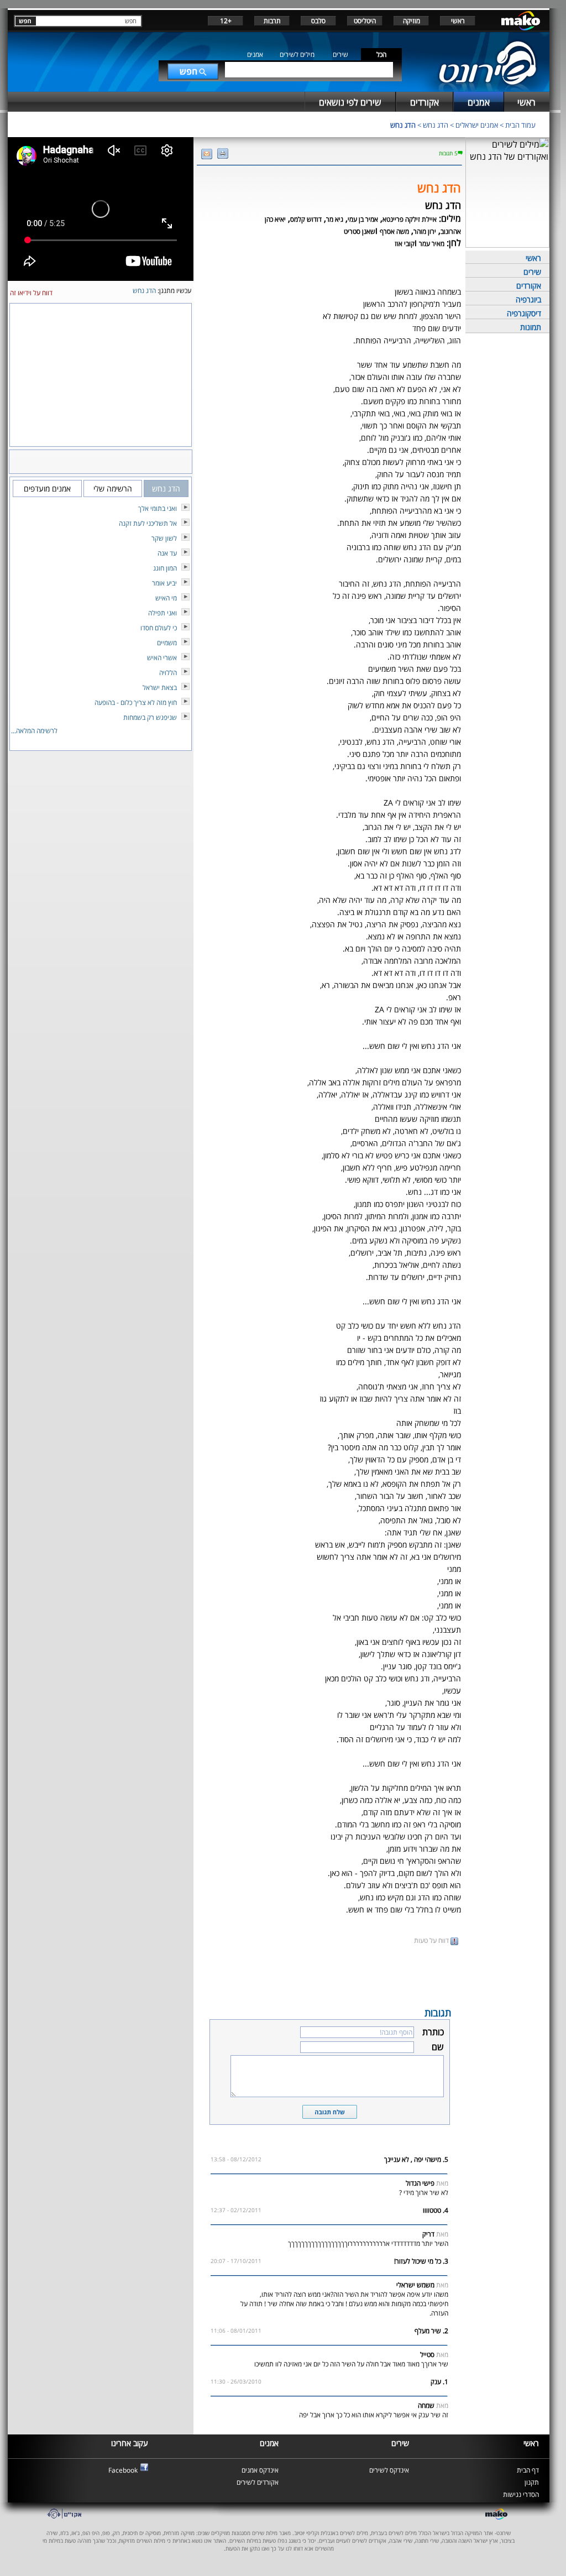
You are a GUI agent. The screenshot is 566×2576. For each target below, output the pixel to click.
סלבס (318, 21)
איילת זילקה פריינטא (410, 219)
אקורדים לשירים (258, 2482)
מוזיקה (412, 21)
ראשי (458, 21)
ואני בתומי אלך (158, 508)
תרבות (272, 21)
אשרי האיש (162, 658)
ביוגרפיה (528, 299)
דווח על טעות (432, 1940)
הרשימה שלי (113, 488)
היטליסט (365, 21)
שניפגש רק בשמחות (150, 717)
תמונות (531, 327)
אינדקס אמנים (260, 2470)
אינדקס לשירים (389, 2470)
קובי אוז (405, 244)
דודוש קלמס (306, 219)
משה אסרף (394, 231)
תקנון (532, 2482)
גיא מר (335, 219)
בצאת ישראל (160, 688)
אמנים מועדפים (47, 488)
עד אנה (167, 553)
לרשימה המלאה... (34, 731)
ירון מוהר (425, 231)
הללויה (168, 673)
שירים (340, 54)
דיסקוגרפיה (524, 313)
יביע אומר (164, 583)
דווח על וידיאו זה (31, 293)
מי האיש (166, 598)
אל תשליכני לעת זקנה (148, 523)
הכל (381, 54)
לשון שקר (164, 538)
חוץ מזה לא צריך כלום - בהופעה (136, 702)
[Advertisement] (329, 1975)
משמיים (167, 643)
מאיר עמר (432, 244)
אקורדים (529, 286)
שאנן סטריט (360, 231)
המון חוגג (165, 568)
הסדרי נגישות (521, 2494)
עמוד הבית (520, 125)
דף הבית (528, 2470)
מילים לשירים (297, 54)
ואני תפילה (163, 613)
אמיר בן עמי (363, 219)
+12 (226, 21)
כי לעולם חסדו (159, 628)
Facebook (123, 2470)
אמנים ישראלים (477, 125)
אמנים (255, 54)
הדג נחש (436, 125)
